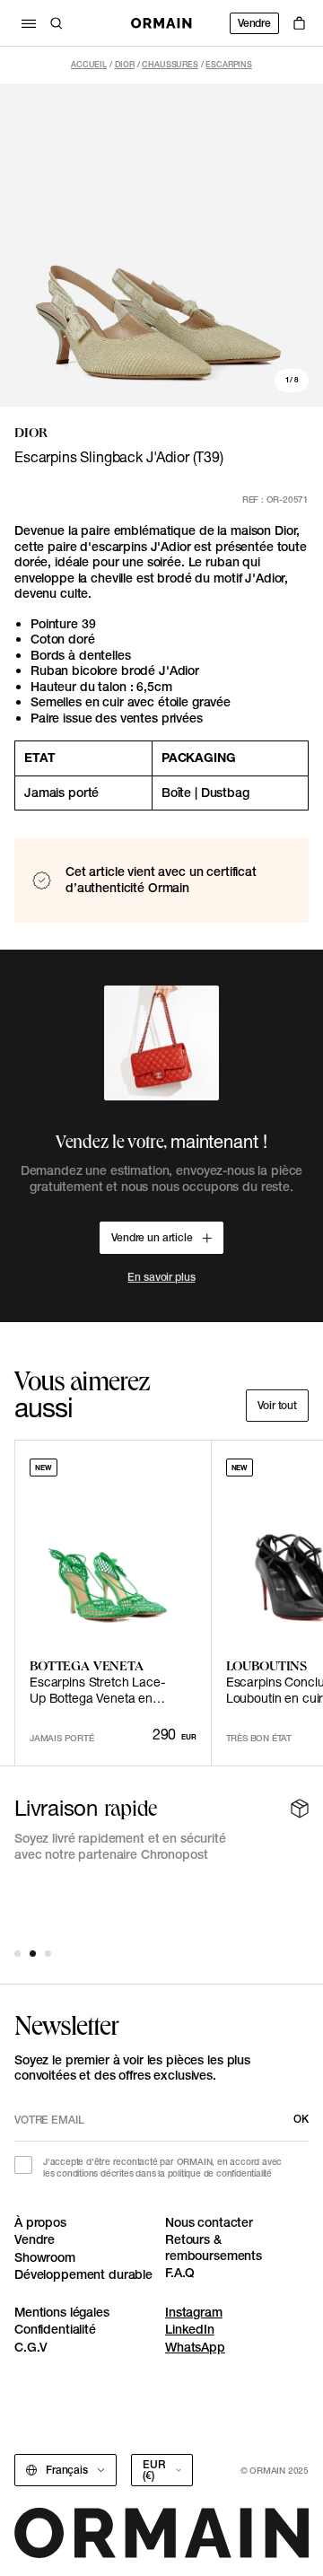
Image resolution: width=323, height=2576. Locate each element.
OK (301, 2119)
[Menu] (29, 23)
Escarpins (229, 64)
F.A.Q (180, 2273)
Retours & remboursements (214, 2247)
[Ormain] (161, 23)
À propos (40, 2222)
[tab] (17, 1954)
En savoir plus (161, 1277)
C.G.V (31, 2347)
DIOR (125, 64)
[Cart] (299, 23)
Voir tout (277, 1405)
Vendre (254, 23)
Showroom (45, 2257)
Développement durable (83, 2274)
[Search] (57, 23)
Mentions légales (62, 2312)
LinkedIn (190, 2329)
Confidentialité (55, 2329)
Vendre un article (152, 1237)
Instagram (194, 2312)
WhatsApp (195, 2347)
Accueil (89, 64)
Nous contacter (209, 2222)
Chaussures (170, 64)
